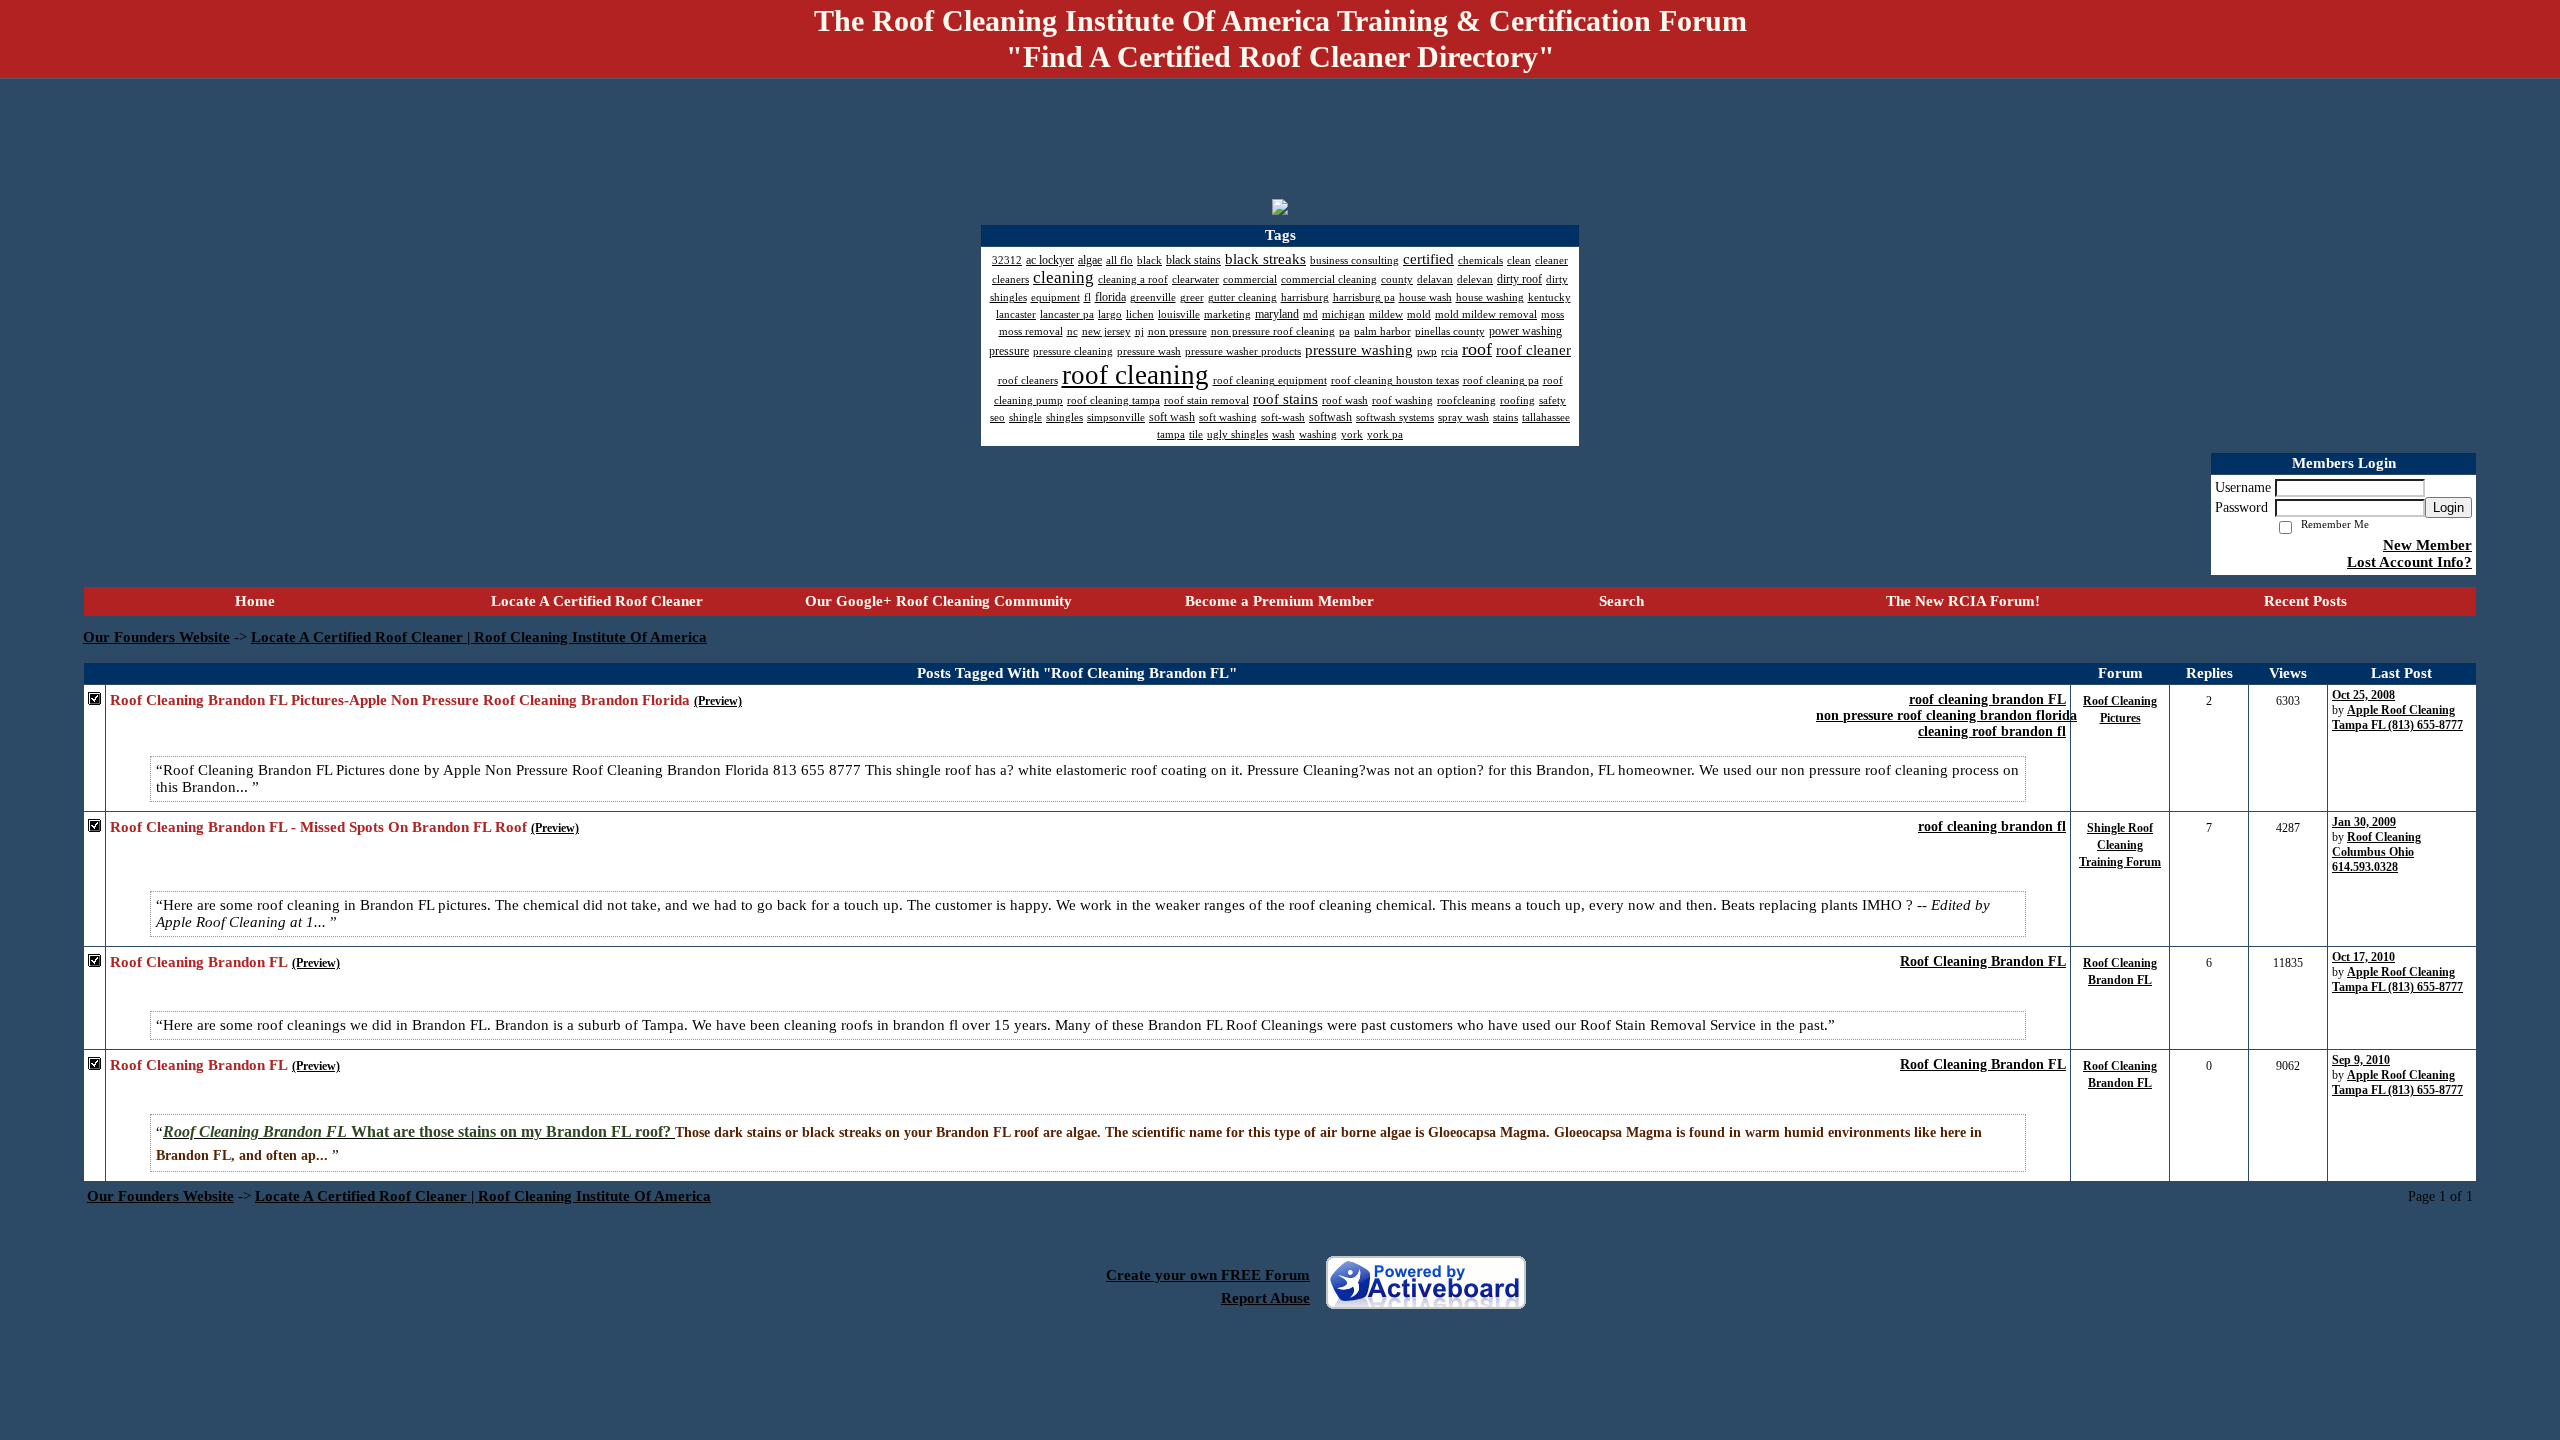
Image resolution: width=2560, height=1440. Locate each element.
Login (2448, 507)
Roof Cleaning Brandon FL (1983, 961)
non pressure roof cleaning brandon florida (1946, 715)
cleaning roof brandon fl (1992, 731)
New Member (2427, 545)
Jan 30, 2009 (2364, 822)
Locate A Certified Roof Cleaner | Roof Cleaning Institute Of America (479, 637)
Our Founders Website (156, 637)
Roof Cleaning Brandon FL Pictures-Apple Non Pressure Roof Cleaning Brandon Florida (400, 700)
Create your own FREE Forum (1208, 1275)
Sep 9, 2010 (2361, 1060)
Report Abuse (1265, 1298)
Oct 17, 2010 (2363, 957)
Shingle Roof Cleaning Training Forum (2120, 845)
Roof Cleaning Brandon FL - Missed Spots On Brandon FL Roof (318, 827)
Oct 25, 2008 (2363, 695)
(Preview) (718, 701)
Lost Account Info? (2409, 562)
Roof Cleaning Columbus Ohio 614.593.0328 (2376, 852)
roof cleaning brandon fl (1992, 826)
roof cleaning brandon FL (1987, 699)
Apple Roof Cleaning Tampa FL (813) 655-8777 (2397, 717)
